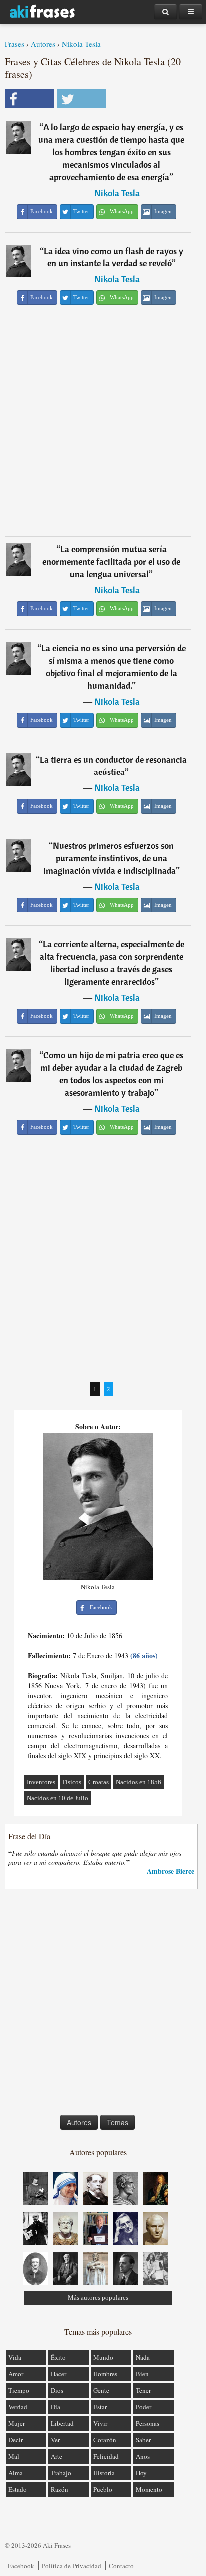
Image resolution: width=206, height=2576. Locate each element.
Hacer (59, 2374)
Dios (57, 2390)
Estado (18, 2489)
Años (143, 2456)
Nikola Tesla (81, 44)
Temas (118, 2122)
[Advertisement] (103, 427)
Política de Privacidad (72, 2566)
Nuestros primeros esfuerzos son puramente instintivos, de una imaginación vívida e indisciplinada (110, 858)
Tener (143, 2390)
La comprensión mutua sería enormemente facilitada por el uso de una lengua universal (111, 562)
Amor (16, 2374)
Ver (55, 2440)
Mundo (103, 2357)
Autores (43, 44)
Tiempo (19, 2390)
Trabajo (61, 2473)
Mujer (17, 2423)
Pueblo (103, 2489)
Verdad (18, 2407)
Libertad (62, 2423)
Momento (149, 2489)
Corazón (105, 2440)
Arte (57, 2456)
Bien (142, 2374)
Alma (16, 2473)
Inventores (41, 1782)
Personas (148, 2423)
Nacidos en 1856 (139, 1782)
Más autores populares (98, 2297)
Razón (60, 2489)
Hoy (141, 2473)
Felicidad (106, 2456)
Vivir (100, 2423)
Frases (15, 44)
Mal (14, 2456)
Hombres (105, 2374)
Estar (100, 2407)
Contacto (121, 2566)
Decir (16, 2440)
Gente (101, 2390)
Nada (143, 2357)
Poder (144, 2407)
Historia (104, 2473)
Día (56, 2407)
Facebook (21, 2566)
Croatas (99, 1782)
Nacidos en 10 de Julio (58, 1798)
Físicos (72, 1782)
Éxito (58, 2357)
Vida (15, 2357)
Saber (143, 2440)
